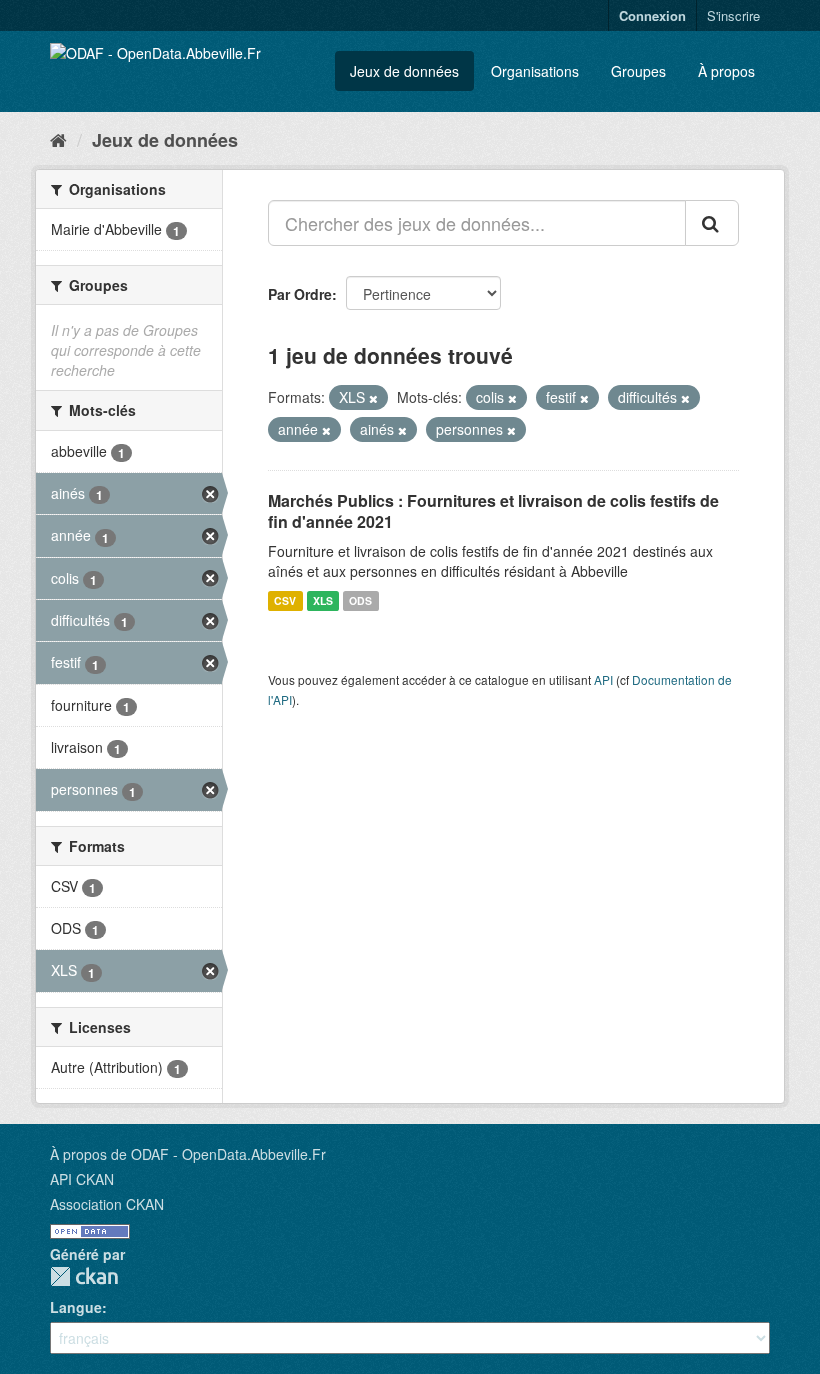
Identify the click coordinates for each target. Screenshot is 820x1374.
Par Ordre (300, 294)
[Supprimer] (373, 398)
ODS (360, 600)
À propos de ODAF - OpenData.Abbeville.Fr (188, 1154)
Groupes (638, 71)
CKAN (84, 1276)
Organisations (535, 71)
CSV (285, 600)
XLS (323, 600)
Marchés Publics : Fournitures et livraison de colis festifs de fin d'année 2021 (493, 511)
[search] (712, 223)
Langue (76, 1307)
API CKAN (82, 1179)
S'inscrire (733, 15)
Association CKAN (107, 1204)
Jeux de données (404, 71)
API (603, 679)
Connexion (652, 15)
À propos (726, 71)
